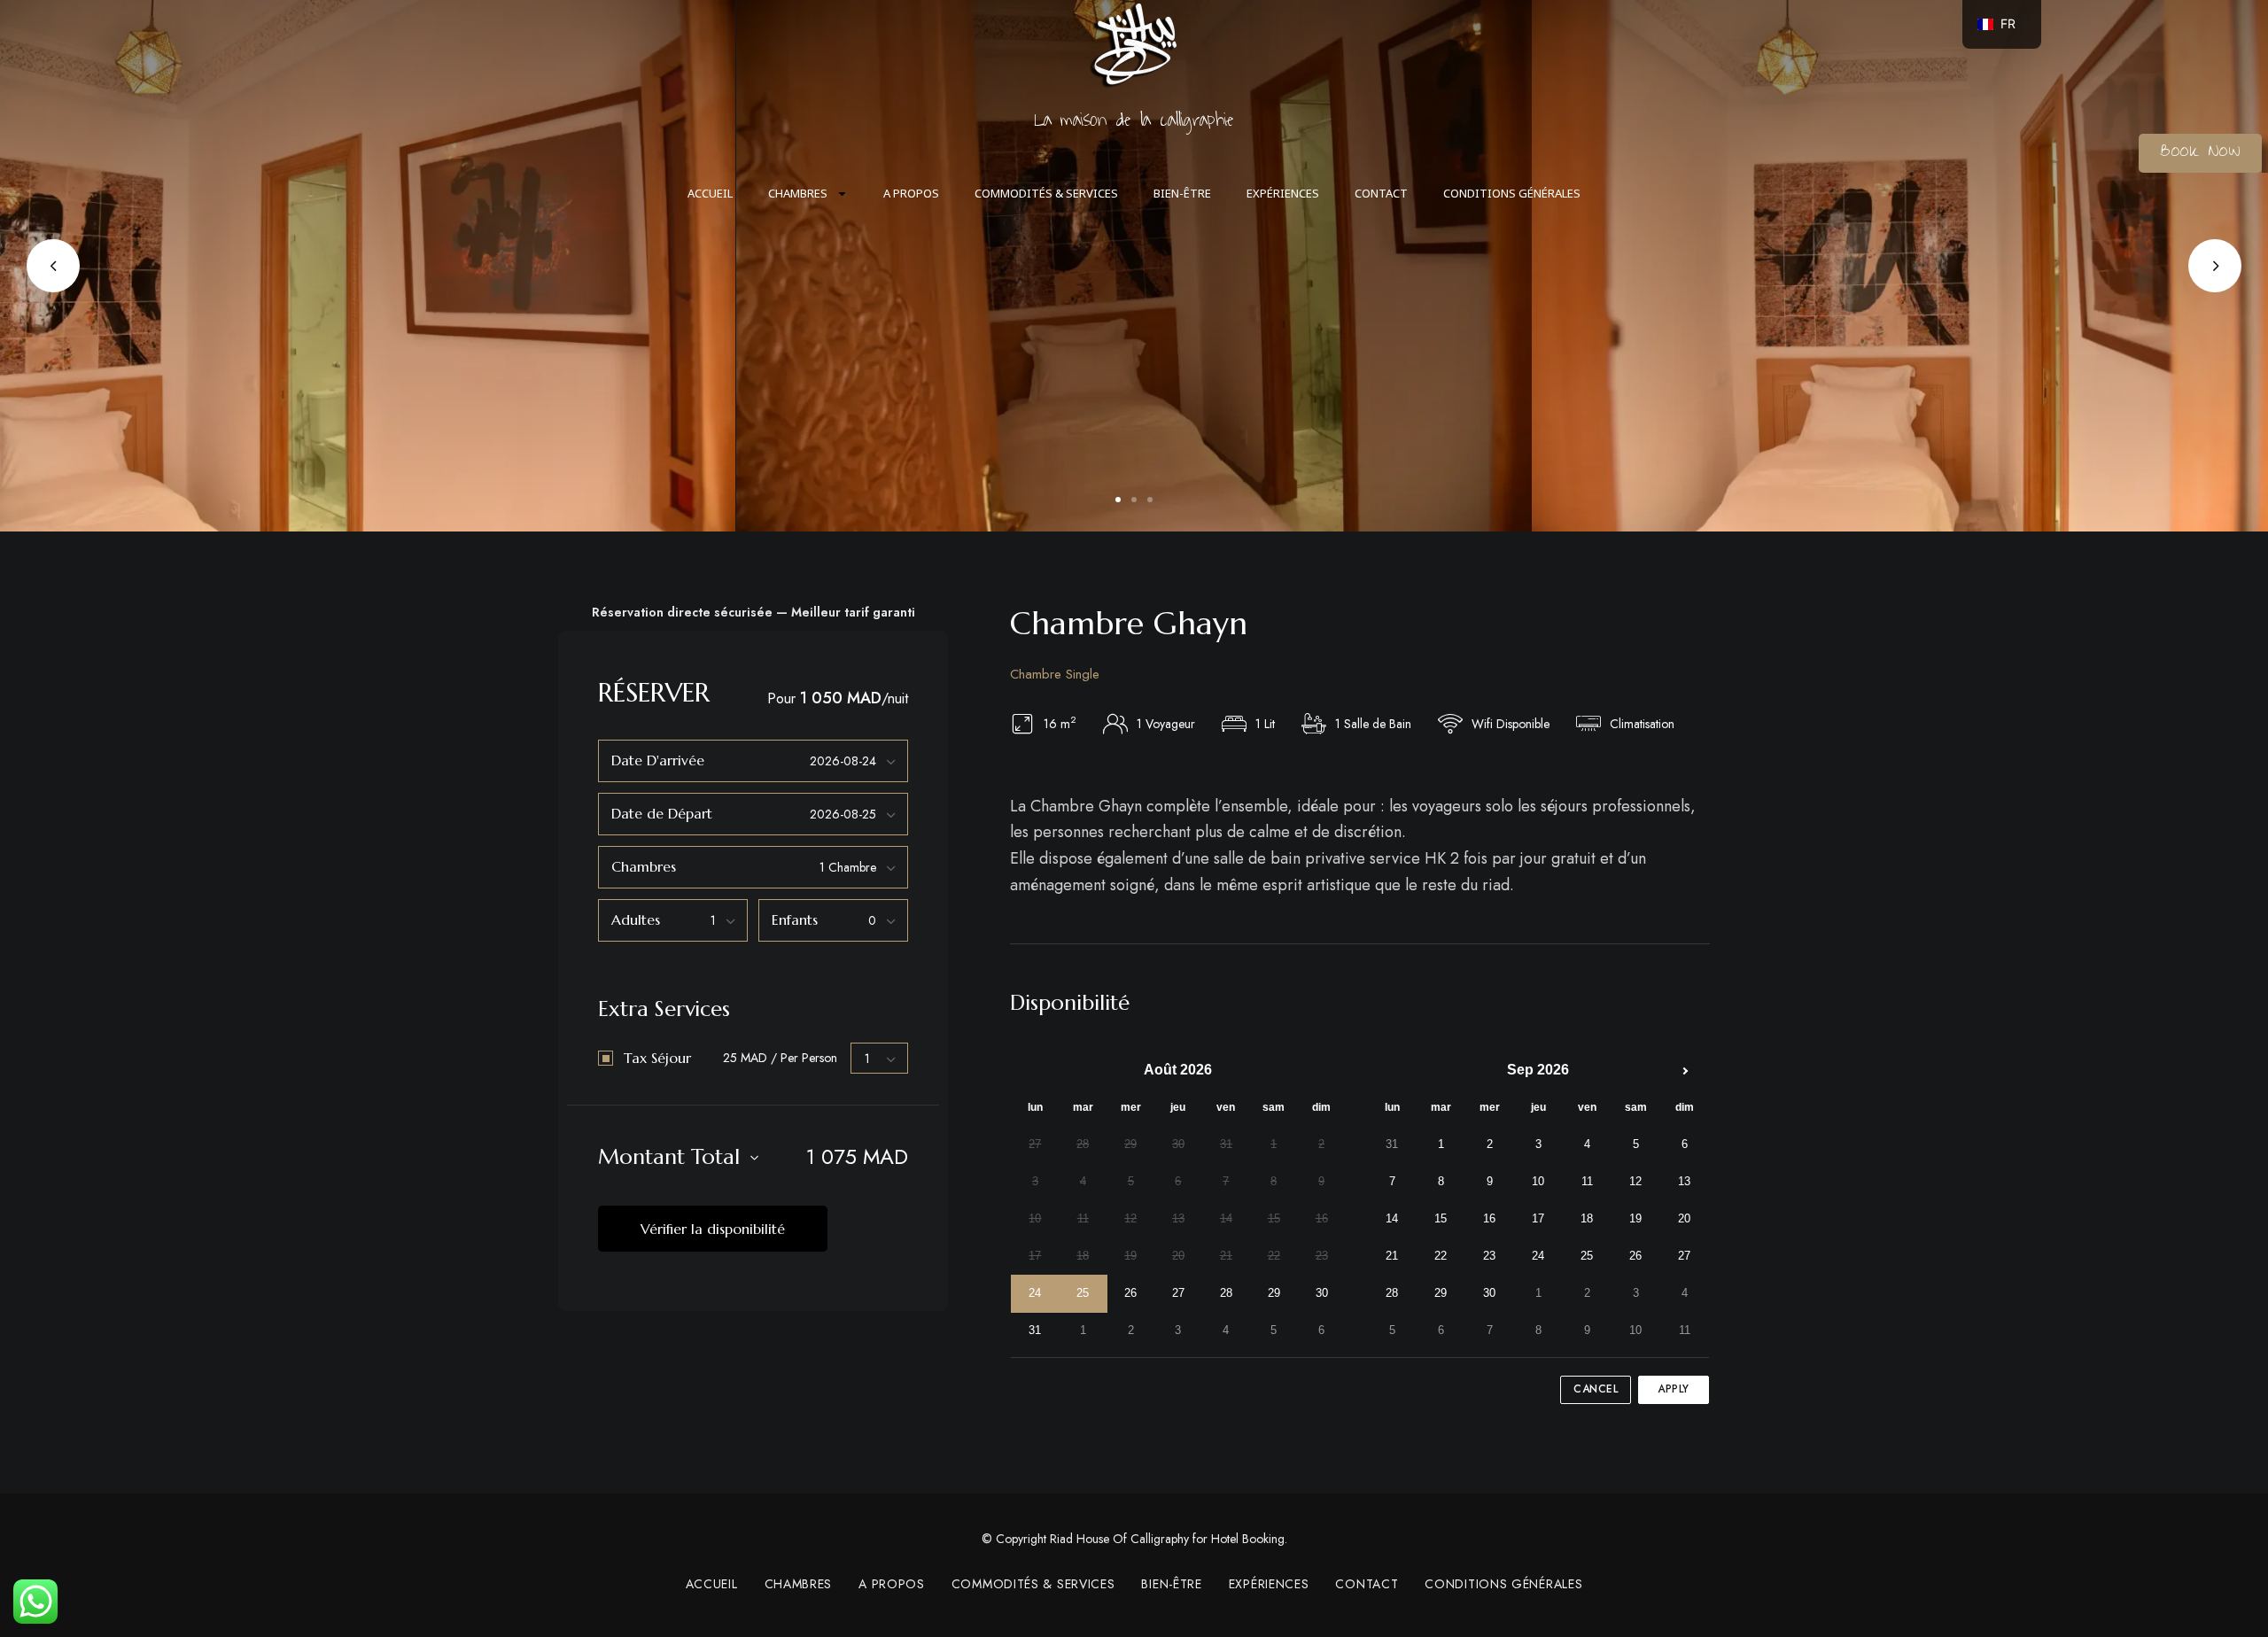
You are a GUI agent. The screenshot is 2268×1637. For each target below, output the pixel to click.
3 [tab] (1150, 500)
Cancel (1596, 1389)
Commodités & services (1046, 193)
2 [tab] (1134, 500)
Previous (53, 266)
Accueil (710, 193)
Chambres (798, 193)
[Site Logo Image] (1134, 44)
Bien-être (1182, 193)
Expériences (1283, 193)
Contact (1381, 193)
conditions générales (1512, 193)
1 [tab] (1118, 500)
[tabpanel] (1134, 266)
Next (2215, 266)
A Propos (911, 193)
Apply (1674, 1389)
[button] (2200, 153)
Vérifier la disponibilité (713, 1229)
